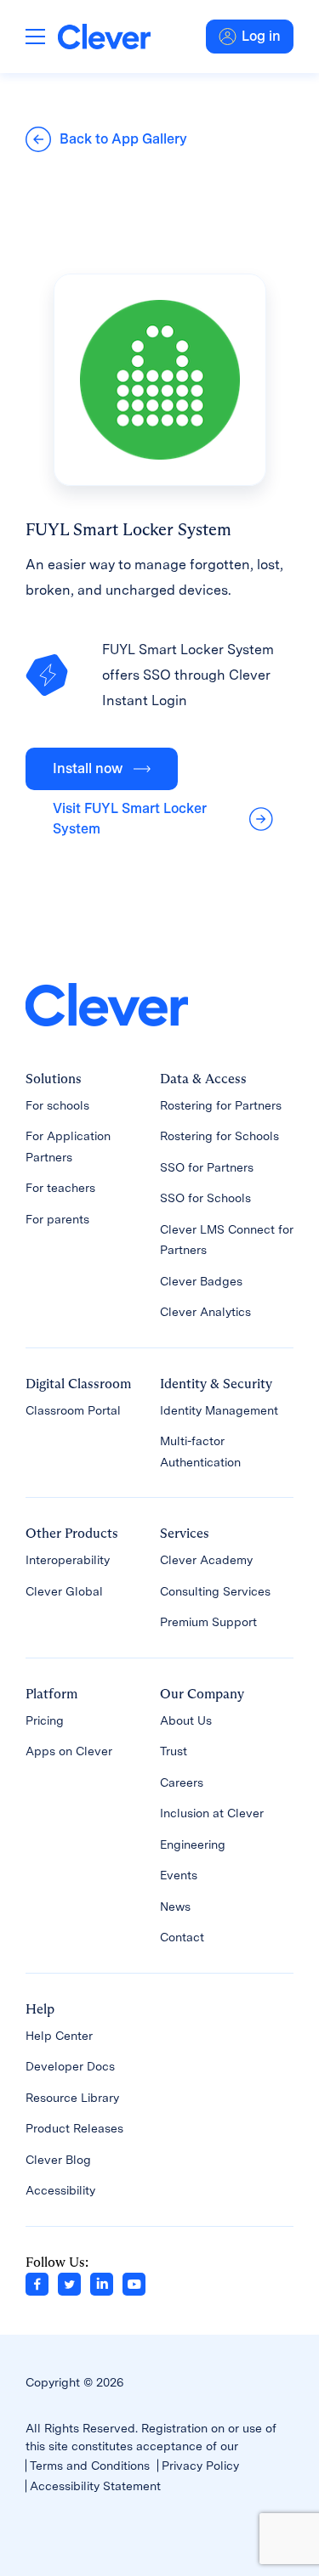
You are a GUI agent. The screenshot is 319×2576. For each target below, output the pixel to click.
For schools (57, 1105)
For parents (57, 1219)
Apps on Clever (69, 1751)
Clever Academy (206, 1560)
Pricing (45, 1720)
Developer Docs (70, 2066)
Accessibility (60, 2190)
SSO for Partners (207, 1167)
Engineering (193, 1844)
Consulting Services (215, 1591)
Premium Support (208, 1622)
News (175, 1907)
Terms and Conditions (90, 2466)
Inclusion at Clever (212, 1813)
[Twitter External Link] (69, 2282)
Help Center (59, 2036)
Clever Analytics (205, 1312)
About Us (186, 1720)
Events (179, 1875)
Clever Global (64, 1591)
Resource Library (72, 2098)
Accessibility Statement (95, 2486)
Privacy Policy (200, 2466)
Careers (182, 1782)
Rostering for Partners (221, 1105)
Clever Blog (58, 2160)
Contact (182, 1937)
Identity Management (219, 1410)
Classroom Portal (73, 1410)
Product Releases (74, 2128)
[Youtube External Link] (134, 2282)
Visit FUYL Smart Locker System (130, 819)
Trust (174, 1751)
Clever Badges (201, 1281)
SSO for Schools (205, 1198)
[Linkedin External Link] (102, 2282)
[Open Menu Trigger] (35, 37)
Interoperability (68, 1560)
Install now (88, 768)
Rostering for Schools (219, 1136)
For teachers (60, 1188)
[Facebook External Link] (37, 2282)
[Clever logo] (104, 36)
